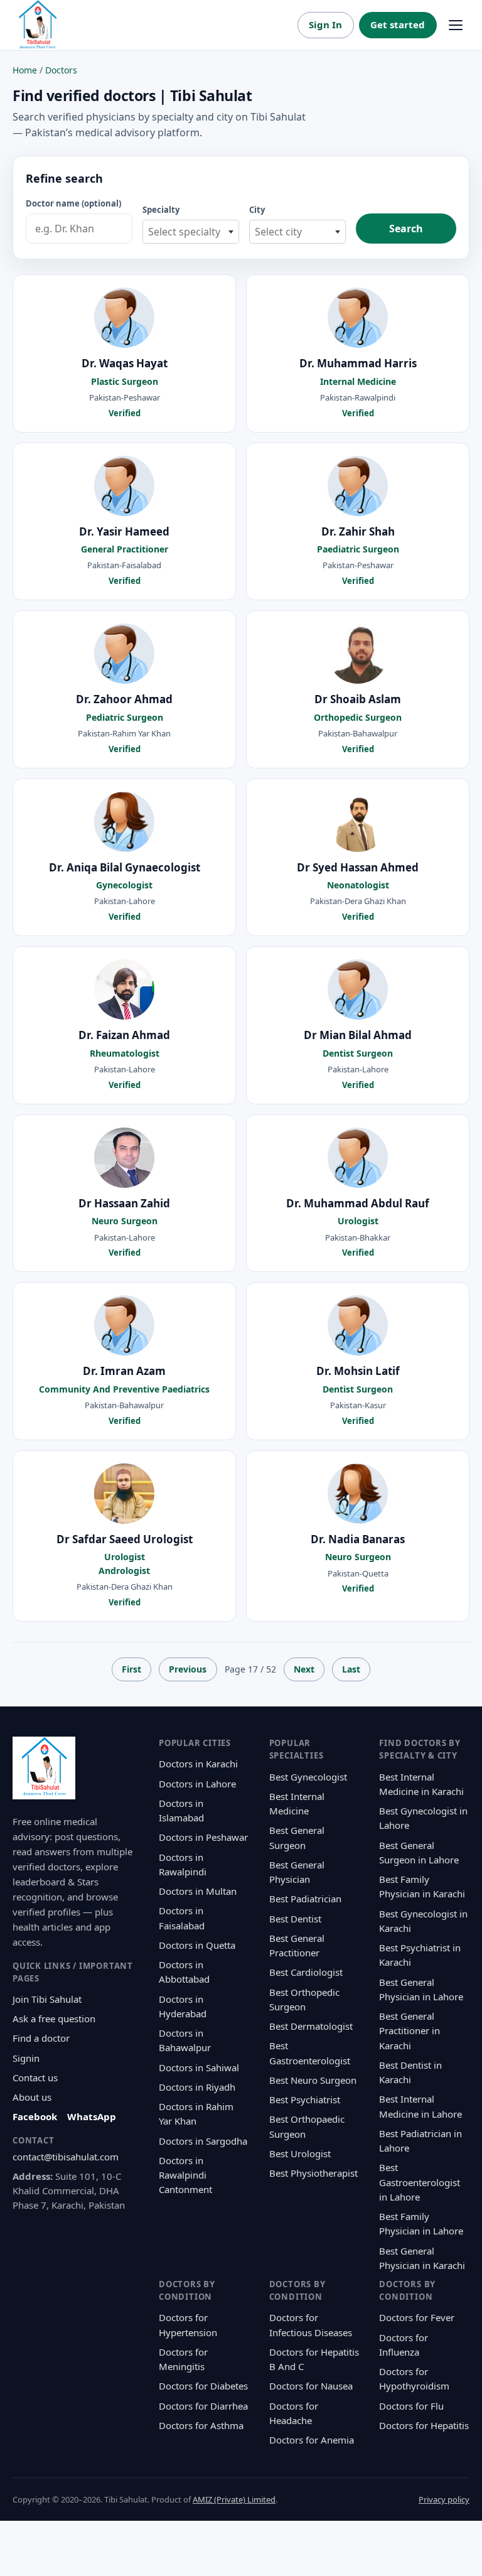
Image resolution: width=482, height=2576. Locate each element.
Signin (26, 2058)
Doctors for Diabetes (203, 2386)
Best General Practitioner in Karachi (410, 2031)
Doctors (61, 70)
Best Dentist (295, 1919)
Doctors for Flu (411, 2406)
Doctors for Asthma (201, 2425)
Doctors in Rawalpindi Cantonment (185, 2175)
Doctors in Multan (198, 1891)
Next (304, 1669)
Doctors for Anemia (312, 2440)
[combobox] (191, 232)
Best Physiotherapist (313, 2173)
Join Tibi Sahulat (47, 1999)
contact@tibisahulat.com (66, 2157)
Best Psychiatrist (305, 2099)
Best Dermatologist (311, 2026)
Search (406, 229)
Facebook (35, 2116)
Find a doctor (41, 2038)
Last (351, 1669)
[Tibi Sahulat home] (38, 25)
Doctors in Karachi (198, 1764)
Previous (188, 1669)
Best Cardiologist (306, 1972)
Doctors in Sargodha (203, 2141)
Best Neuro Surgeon (313, 2080)
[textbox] (191, 232)
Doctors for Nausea (311, 2386)
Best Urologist (300, 2153)
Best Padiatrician (305, 1899)
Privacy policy (444, 2499)
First (131, 1669)
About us (32, 2097)
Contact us (35, 2078)
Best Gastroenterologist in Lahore (420, 2182)
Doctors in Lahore (197, 1784)
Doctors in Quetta (197, 1945)
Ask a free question (54, 2018)
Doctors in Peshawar (203, 1837)
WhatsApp (92, 2116)
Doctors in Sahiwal (199, 2067)
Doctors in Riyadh (197, 2087)
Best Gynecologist (308, 1777)
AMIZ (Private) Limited (234, 2499)
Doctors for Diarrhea (203, 2406)
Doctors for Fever (417, 2317)
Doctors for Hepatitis (424, 2425)
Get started (398, 24)
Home (25, 70)
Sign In (325, 24)
